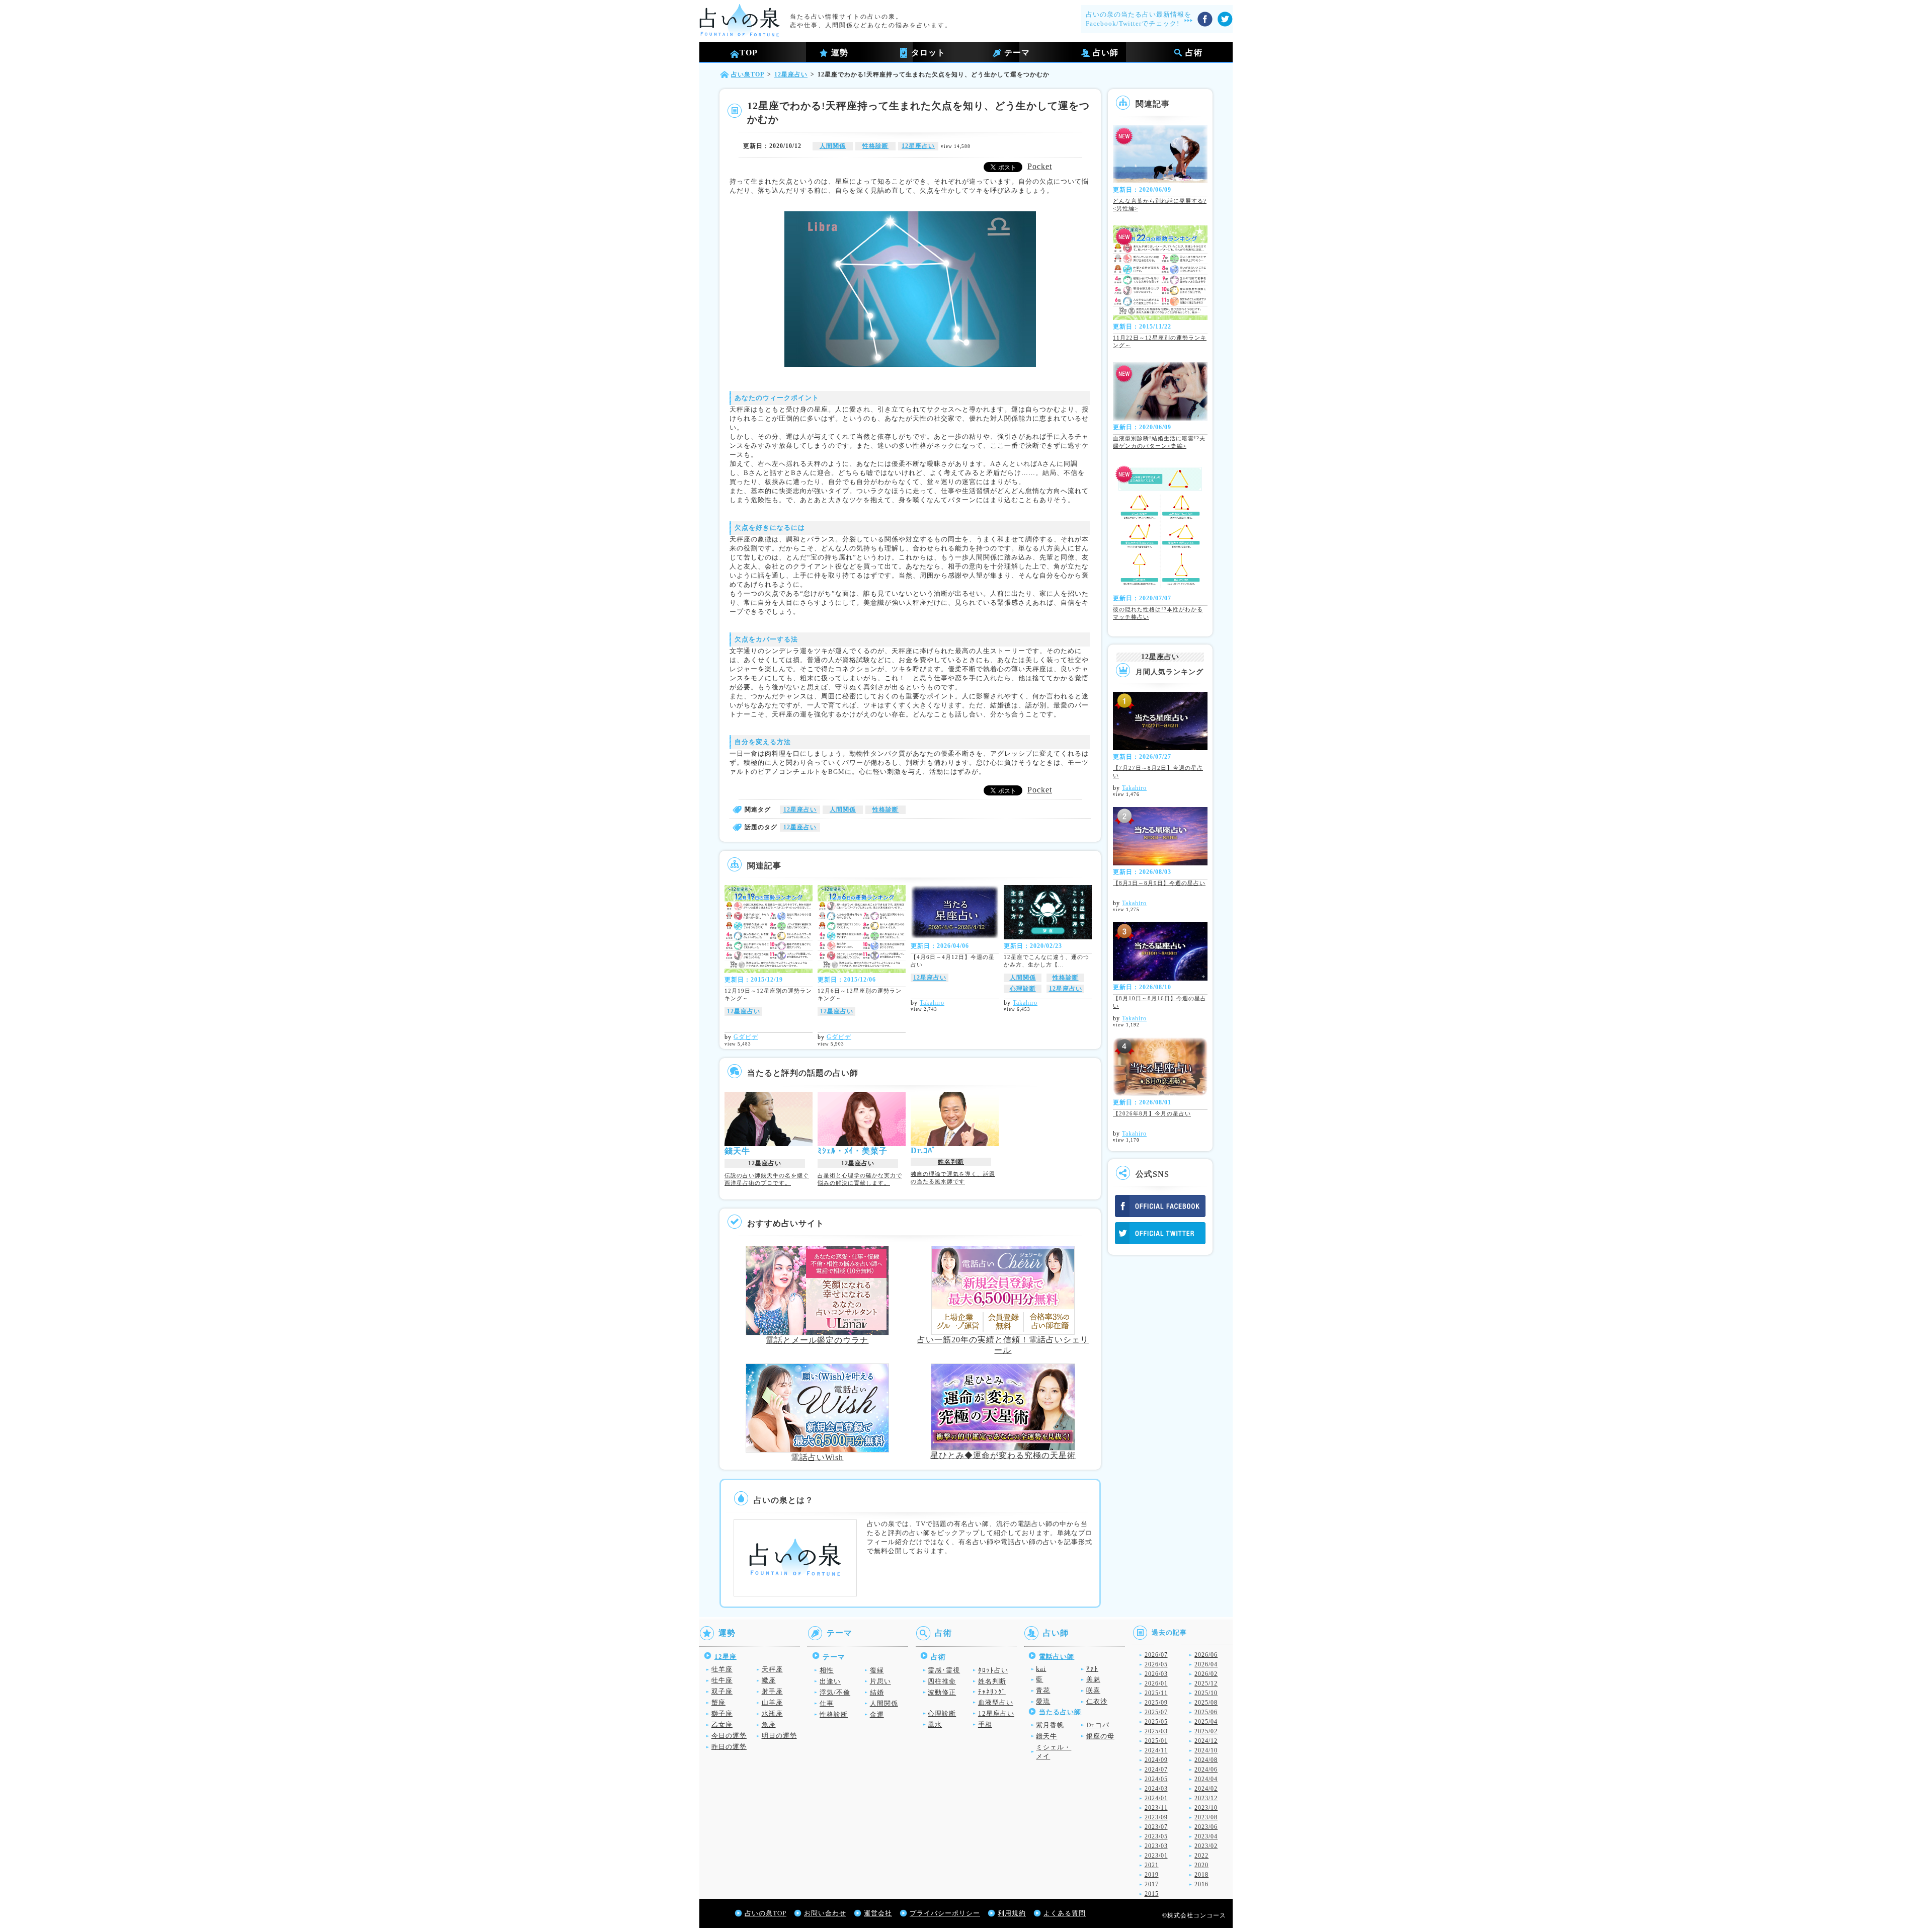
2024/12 (1206, 1741)
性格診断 (875, 146)
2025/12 (1206, 1683)
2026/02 (1206, 1674)
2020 (1201, 1865)
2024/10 (1206, 1750)
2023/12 (1206, 1798)
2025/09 (1156, 1703)
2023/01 (1156, 1856)
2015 (1152, 1894)
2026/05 (1156, 1664)
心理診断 (1023, 989)
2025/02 (1206, 1731)
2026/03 (1156, 1674)
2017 (1152, 1884)
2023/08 (1206, 1817)
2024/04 (1206, 1779)
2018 (1201, 1875)
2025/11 (1156, 1693)
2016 (1201, 1884)
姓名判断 (951, 1162)
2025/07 (1156, 1712)
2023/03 (1156, 1846)
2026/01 (1156, 1683)
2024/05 (1156, 1779)
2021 (1152, 1865)
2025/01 (1156, 1741)
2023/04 (1206, 1836)
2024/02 (1206, 1789)
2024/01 (1156, 1798)
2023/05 (1156, 1836)
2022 (1201, 1856)
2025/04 (1206, 1722)
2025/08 (1206, 1703)
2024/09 (1156, 1760)
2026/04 (1206, 1664)
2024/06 (1206, 1770)
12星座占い (918, 146)
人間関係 (833, 146)
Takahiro (932, 1003)
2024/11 (1156, 1750)
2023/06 (1206, 1827)
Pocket (1040, 166)
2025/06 (1206, 1712)
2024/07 (1156, 1770)
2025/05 (1156, 1722)
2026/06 (1206, 1655)
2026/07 (1156, 1655)
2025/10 (1206, 1693)
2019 (1152, 1875)
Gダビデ (746, 1037)
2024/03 (1156, 1789)
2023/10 (1206, 1808)
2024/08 (1206, 1760)
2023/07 (1156, 1827)
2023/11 (1156, 1808)
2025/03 (1156, 1731)
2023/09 (1156, 1817)
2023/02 (1206, 1846)
